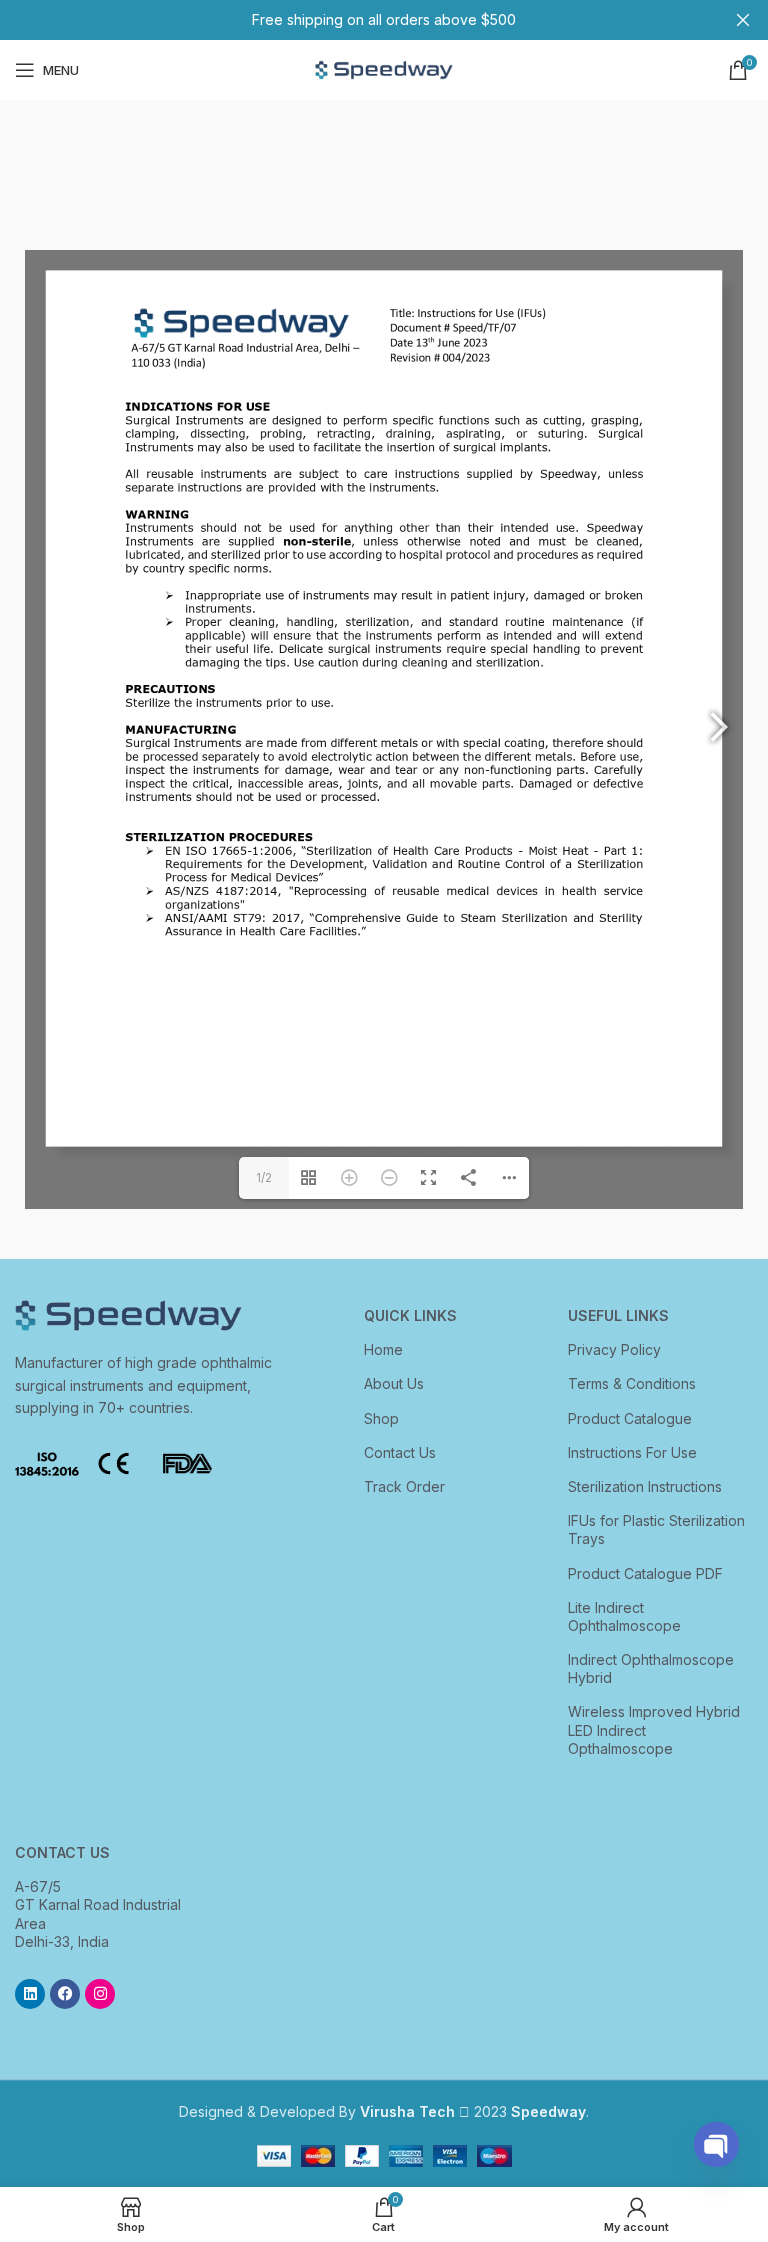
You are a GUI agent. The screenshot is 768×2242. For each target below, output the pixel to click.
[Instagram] (100, 1994)
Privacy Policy (614, 1349)
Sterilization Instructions (645, 1486)
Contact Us (400, 1452)
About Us (394, 1383)
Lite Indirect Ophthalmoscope (624, 1616)
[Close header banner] (743, 20)
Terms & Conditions (632, 1383)
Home (383, 1349)
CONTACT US (62, 1852)
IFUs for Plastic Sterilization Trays (656, 1529)
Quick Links (410, 1315)
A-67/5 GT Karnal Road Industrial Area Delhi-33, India (98, 1914)
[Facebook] (65, 1994)
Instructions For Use (632, 1452)
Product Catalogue (630, 1418)
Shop (381, 1418)
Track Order (404, 1486)
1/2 (264, 1177)
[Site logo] (384, 68)
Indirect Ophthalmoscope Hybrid (651, 1668)
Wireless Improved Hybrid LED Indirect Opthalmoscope (654, 1729)
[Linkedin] (30, 1994)
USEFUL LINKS (618, 1315)
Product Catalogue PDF (645, 1573)
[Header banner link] (354, 20)
